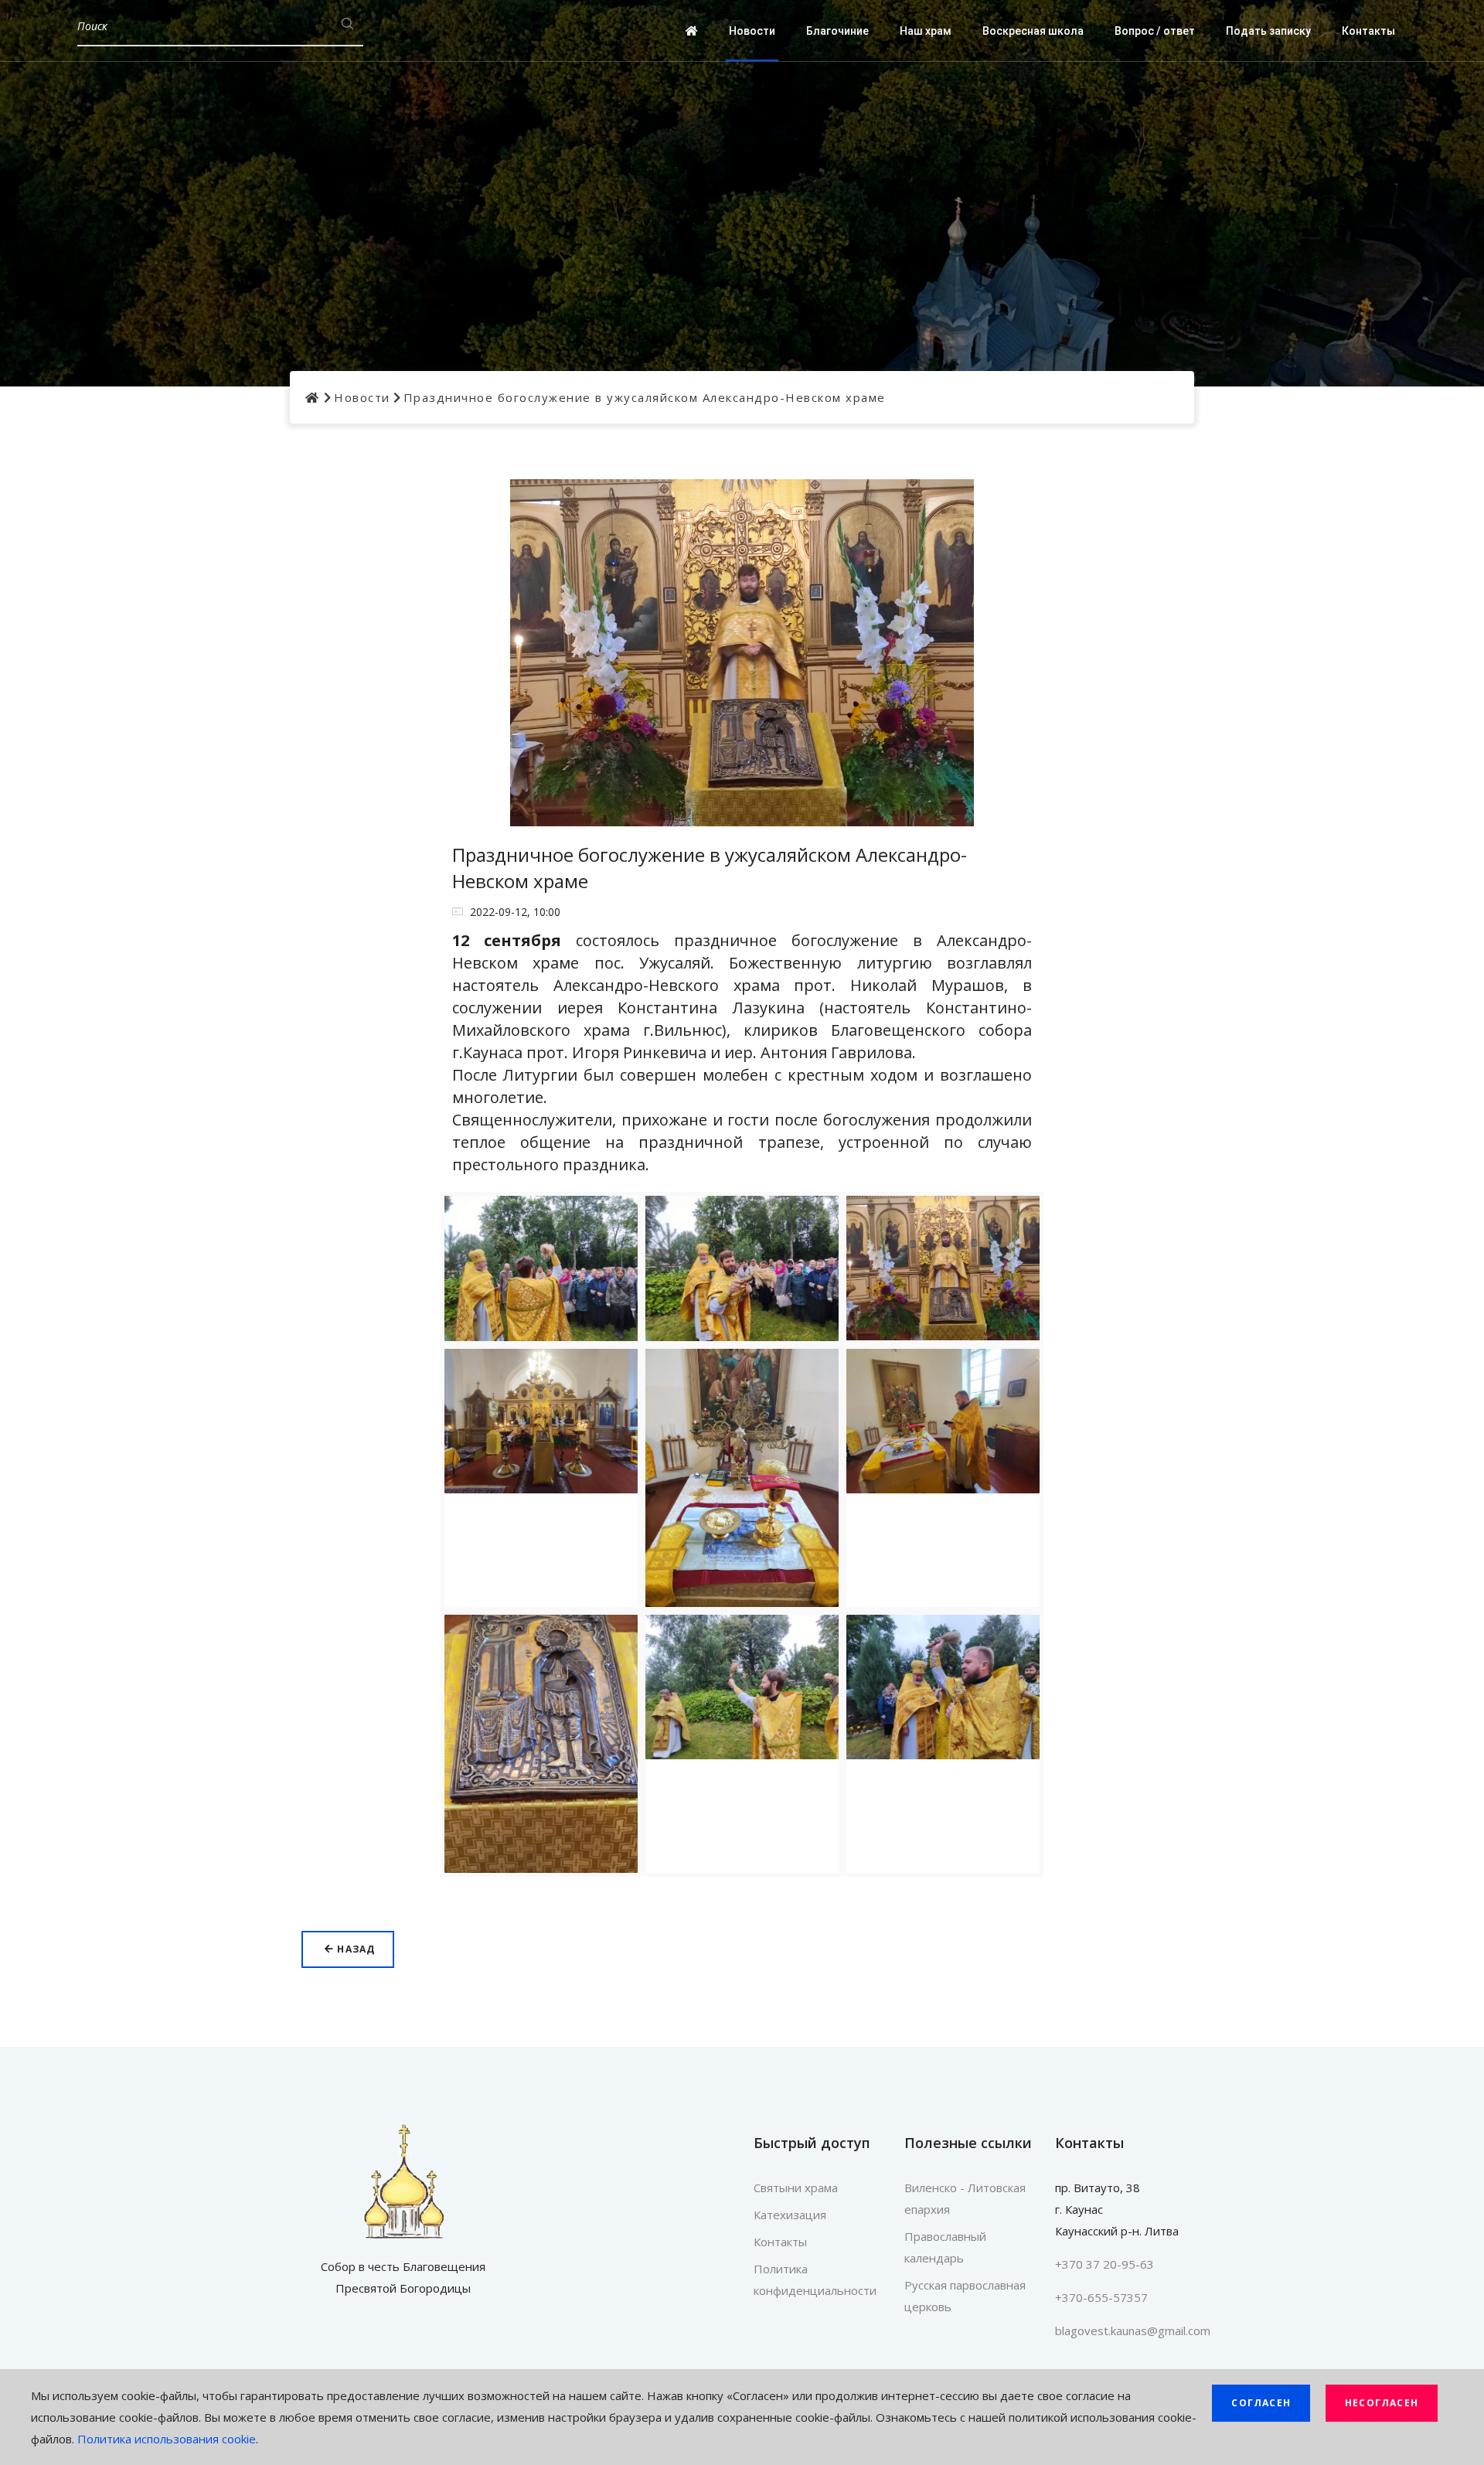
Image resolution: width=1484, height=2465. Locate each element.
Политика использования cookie (167, 2439)
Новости (752, 31)
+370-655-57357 (1101, 2297)
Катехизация (790, 2215)
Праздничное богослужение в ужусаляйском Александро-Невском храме (645, 397)
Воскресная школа (1033, 31)
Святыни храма (796, 2188)
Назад (354, 1949)
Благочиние (837, 31)
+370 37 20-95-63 (1104, 2264)
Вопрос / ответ (1155, 31)
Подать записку (1268, 31)
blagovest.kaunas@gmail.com (1133, 2331)
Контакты (1368, 31)
